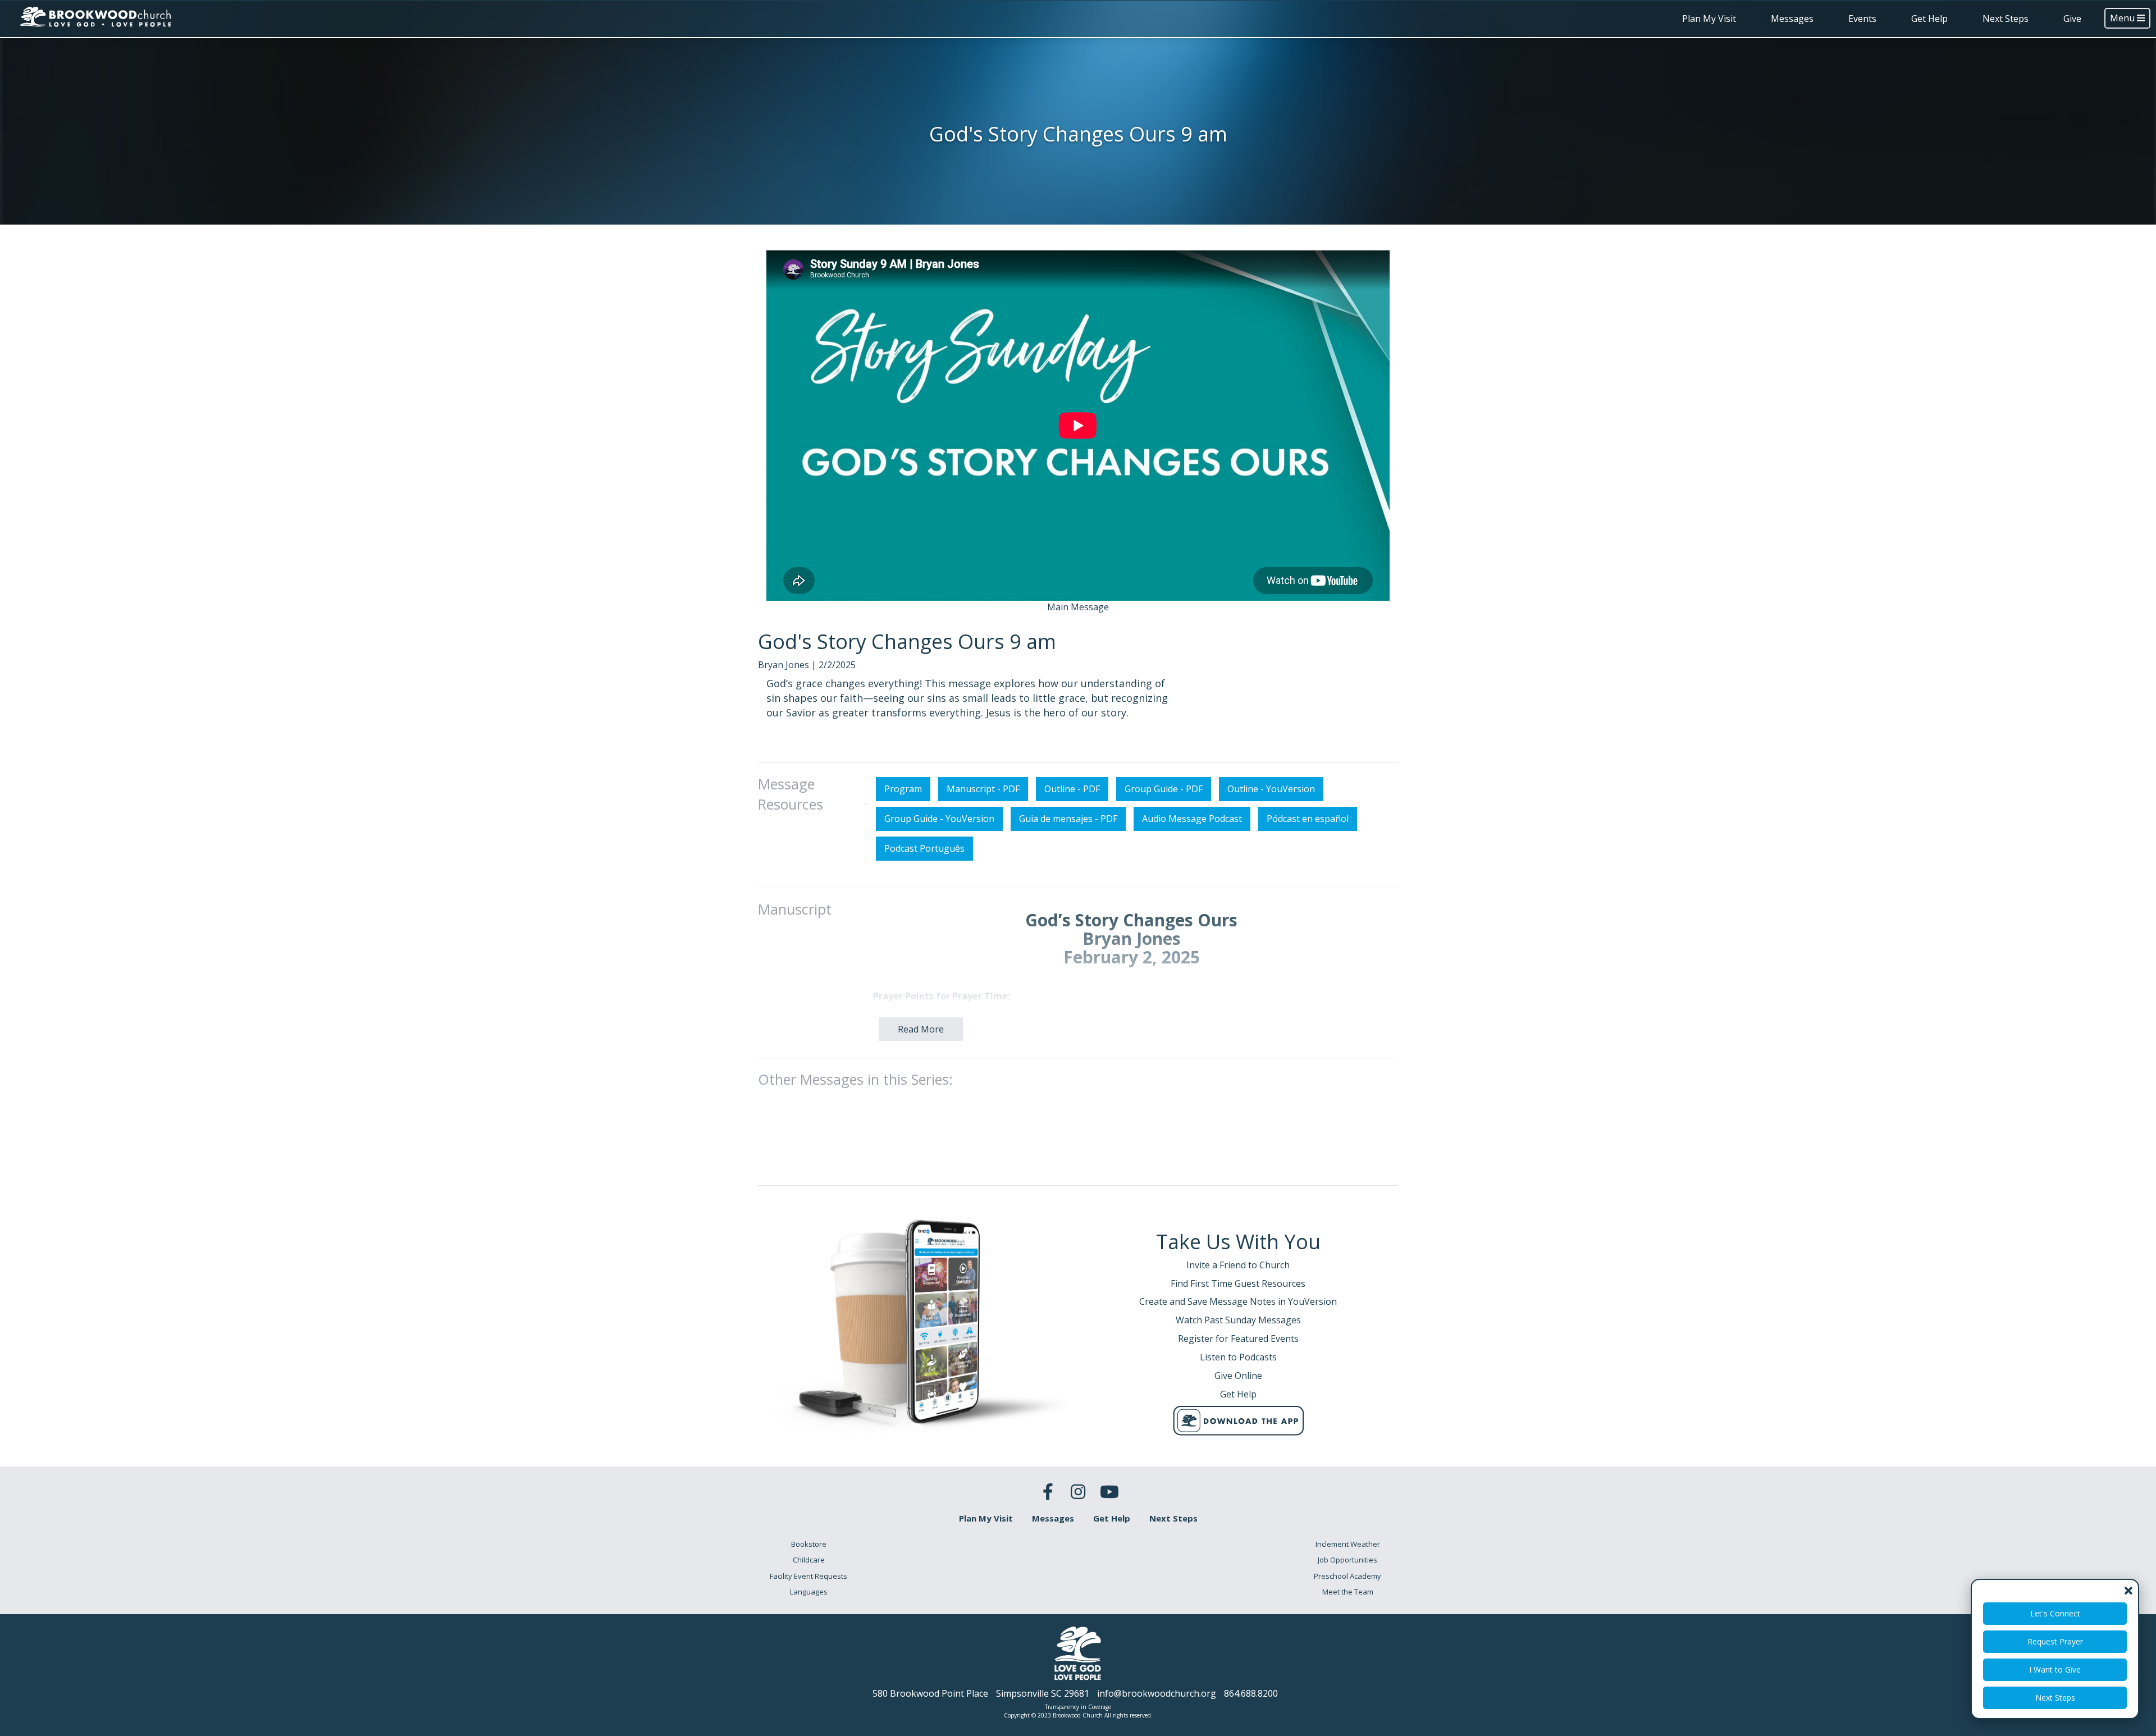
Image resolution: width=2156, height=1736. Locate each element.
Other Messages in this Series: (855, 1079)
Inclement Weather (1348, 1544)
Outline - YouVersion (1271, 789)
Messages (1792, 19)
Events (1862, 19)
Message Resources (791, 794)
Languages (809, 1592)
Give (2072, 19)
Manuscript (795, 909)
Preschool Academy (1347, 1576)
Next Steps (2006, 19)
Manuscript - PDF (983, 789)
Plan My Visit (1709, 19)
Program (903, 789)
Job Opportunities (1347, 1560)
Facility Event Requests (808, 1576)
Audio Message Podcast (1192, 819)
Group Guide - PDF (1164, 789)
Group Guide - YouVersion (939, 819)
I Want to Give (2055, 1669)
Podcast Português (924, 848)
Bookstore (809, 1544)
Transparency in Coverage (1078, 1707)
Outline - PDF (1072, 789)
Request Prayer (2055, 1641)
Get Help (1929, 19)
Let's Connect (2055, 1613)
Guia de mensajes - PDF (1068, 819)
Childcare (809, 1560)
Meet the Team (1348, 1592)
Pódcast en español (1308, 819)
